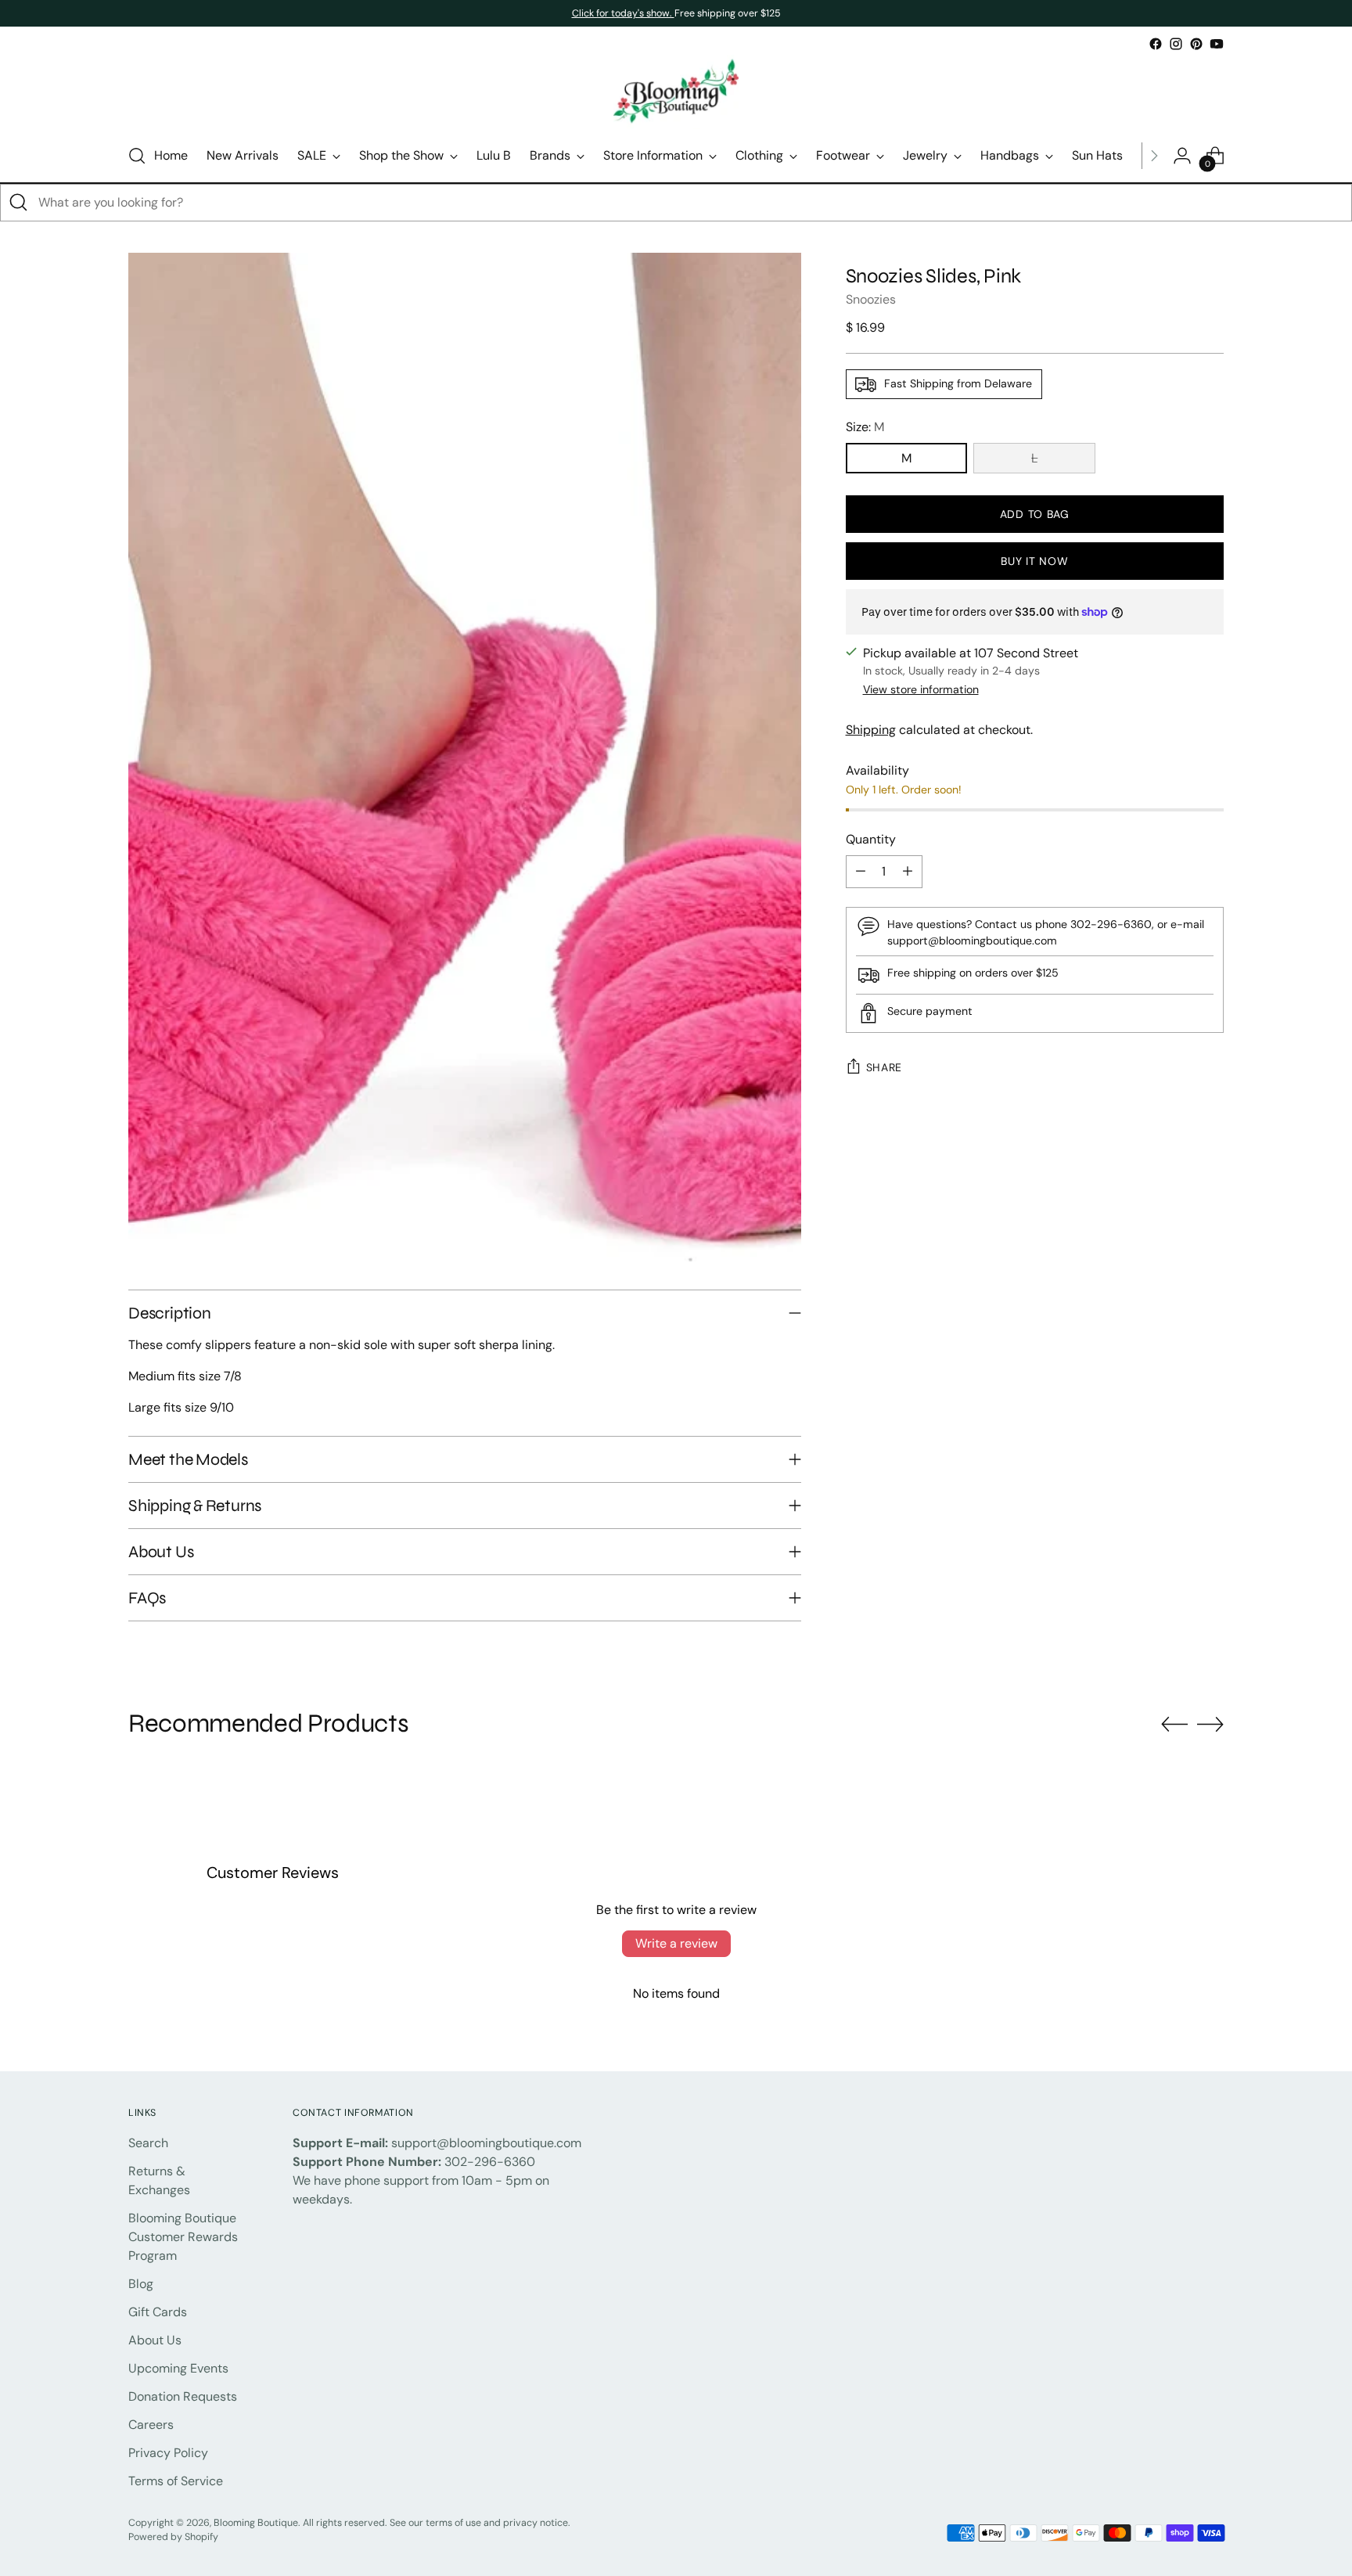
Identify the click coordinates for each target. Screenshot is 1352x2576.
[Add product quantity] (908, 872)
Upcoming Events (178, 2368)
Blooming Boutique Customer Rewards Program (183, 2237)
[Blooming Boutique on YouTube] (1217, 44)
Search (148, 2143)
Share (885, 1067)
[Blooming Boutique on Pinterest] (1196, 44)
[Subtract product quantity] (861, 872)
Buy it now (1034, 561)
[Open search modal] (137, 156)
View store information (921, 689)
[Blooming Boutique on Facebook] (1156, 44)
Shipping (871, 730)
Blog (141, 2284)
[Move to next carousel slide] (1210, 1724)
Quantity (871, 839)
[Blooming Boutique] (676, 92)
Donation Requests (183, 2396)
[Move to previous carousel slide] (1174, 1725)
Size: (865, 427)
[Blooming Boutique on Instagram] (1176, 44)
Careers (151, 2425)
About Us (155, 2340)
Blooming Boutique (256, 2523)
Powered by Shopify (173, 2537)
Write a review (676, 1943)
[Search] (19, 203)
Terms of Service (176, 2481)
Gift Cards (158, 2312)
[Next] (1154, 156)
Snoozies (871, 299)
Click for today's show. (623, 13)
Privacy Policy (168, 2453)
